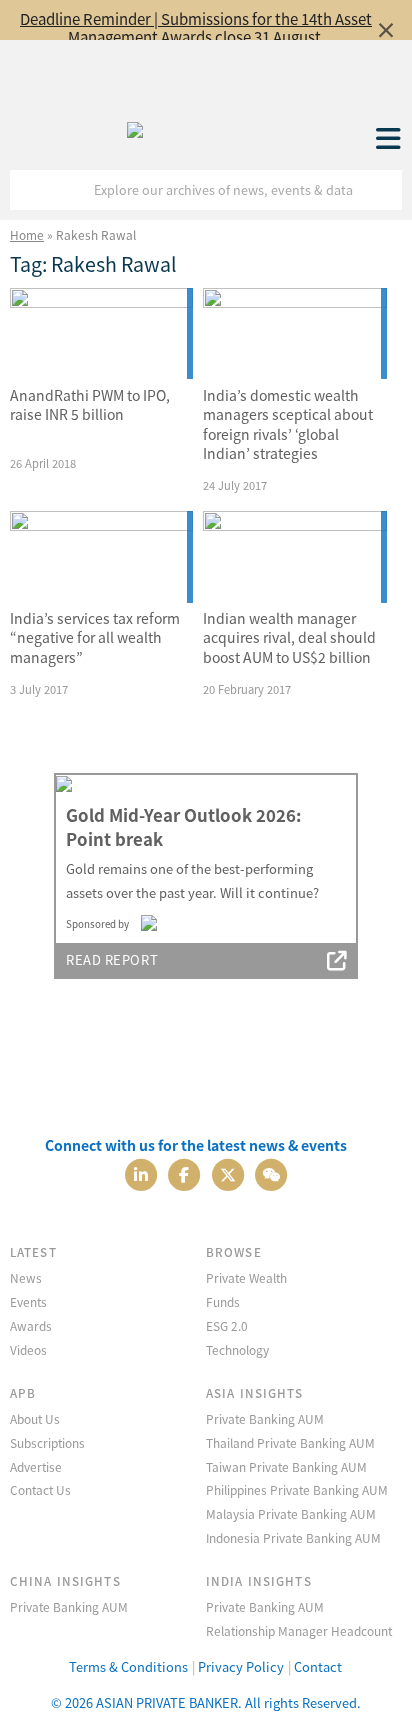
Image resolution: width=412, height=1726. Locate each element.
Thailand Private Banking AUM (290, 1442)
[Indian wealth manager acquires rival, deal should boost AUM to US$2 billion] (294, 557)
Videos (28, 1349)
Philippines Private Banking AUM (297, 1489)
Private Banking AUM (265, 1418)
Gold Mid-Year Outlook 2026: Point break (183, 827)
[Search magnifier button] (382, 190)
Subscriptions (47, 1442)
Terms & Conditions (128, 1666)
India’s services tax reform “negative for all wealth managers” (95, 637)
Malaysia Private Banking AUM (291, 1513)
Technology (237, 1349)
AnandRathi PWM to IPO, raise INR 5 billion (90, 405)
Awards (31, 1325)
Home (27, 234)
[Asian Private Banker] (135, 125)
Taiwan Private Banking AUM (286, 1466)
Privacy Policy (241, 1666)
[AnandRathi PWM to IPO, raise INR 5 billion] (101, 334)
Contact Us (40, 1489)
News (26, 1277)
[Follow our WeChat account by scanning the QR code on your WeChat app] (271, 1173)
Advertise (36, 1466)
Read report (112, 959)
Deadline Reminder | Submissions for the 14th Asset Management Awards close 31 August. (196, 27)
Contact (318, 1666)
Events (28, 1301)
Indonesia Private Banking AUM (293, 1537)
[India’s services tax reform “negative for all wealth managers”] (101, 557)
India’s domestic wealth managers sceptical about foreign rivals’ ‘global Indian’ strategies (288, 424)
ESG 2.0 (227, 1325)
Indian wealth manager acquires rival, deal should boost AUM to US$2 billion (289, 637)
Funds (223, 1301)
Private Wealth (246, 1277)
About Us (35, 1418)
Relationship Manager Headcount (299, 1630)
